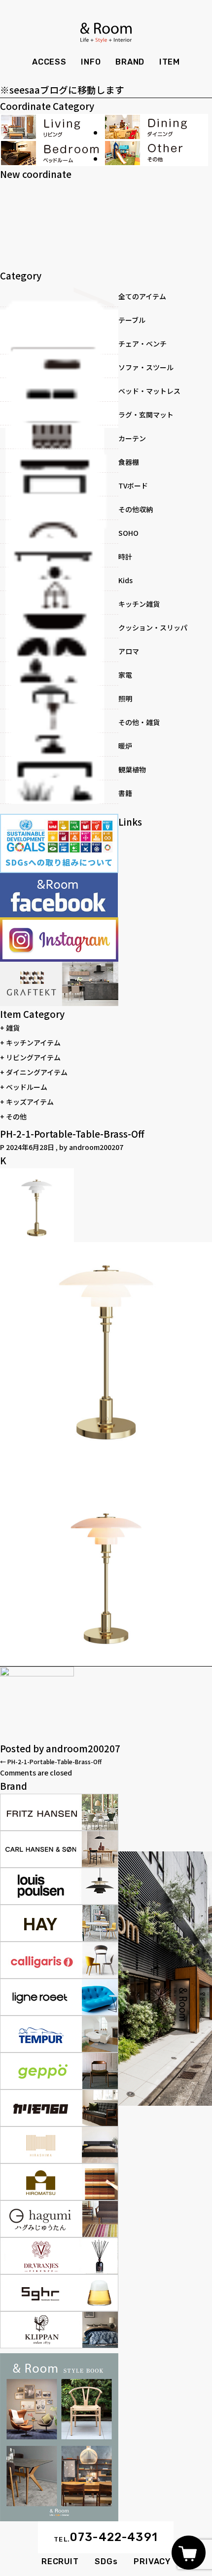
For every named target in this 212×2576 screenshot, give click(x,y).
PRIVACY (152, 2561)
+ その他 (13, 1116)
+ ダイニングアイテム (34, 1072)
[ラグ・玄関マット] (59, 414)
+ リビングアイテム (30, 1057)
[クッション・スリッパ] (59, 627)
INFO (91, 62)
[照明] (59, 697)
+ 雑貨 (10, 1028)
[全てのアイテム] (59, 295)
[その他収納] (59, 508)
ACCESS (49, 62)
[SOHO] (59, 532)
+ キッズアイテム (27, 1102)
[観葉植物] (59, 768)
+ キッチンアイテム (30, 1043)
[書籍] (59, 792)
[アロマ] (59, 650)
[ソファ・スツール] (59, 366)
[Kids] (59, 579)
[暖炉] (59, 745)
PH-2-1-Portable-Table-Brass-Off (51, 1761)
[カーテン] (59, 437)
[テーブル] (59, 319)
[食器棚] (59, 461)
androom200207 (96, 1147)
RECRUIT (60, 2561)
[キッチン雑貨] (59, 603)
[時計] (59, 556)
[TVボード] (59, 485)
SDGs (106, 2561)
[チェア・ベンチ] (59, 343)
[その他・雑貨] (59, 721)
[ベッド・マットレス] (59, 390)
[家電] (59, 674)
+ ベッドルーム (24, 1087)
